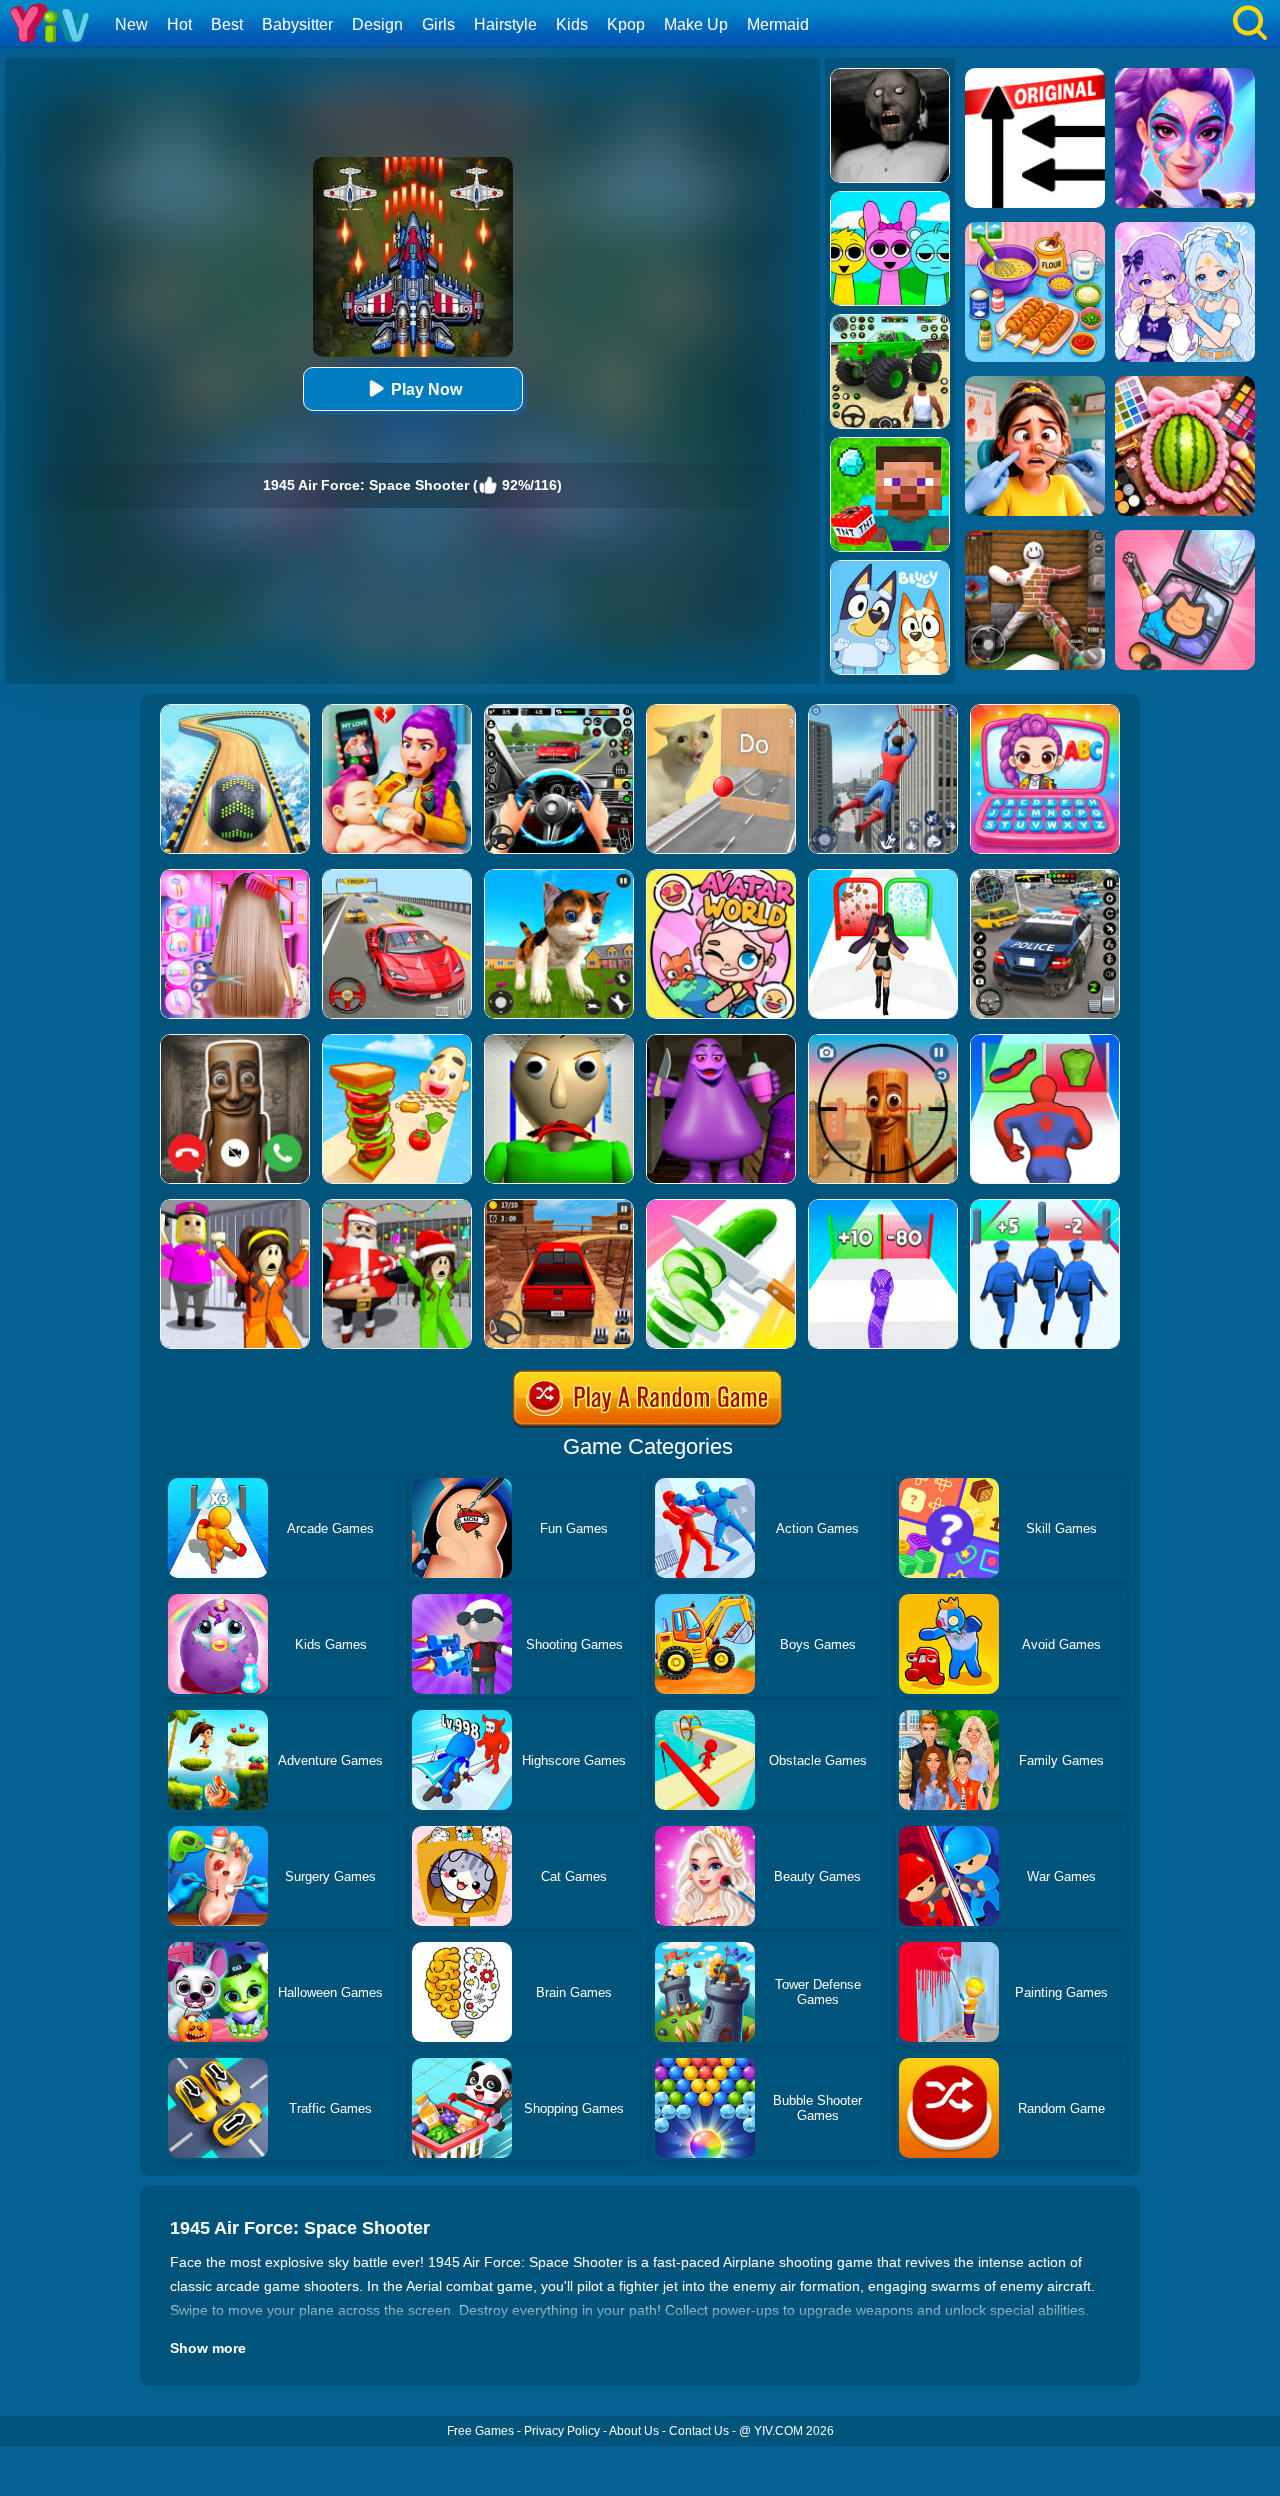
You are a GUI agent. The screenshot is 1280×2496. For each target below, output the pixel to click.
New (131, 24)
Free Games (480, 2431)
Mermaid (778, 24)
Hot (179, 24)
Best (227, 24)
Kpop (626, 24)
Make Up (696, 24)
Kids (572, 24)
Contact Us (699, 2431)
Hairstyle (505, 24)
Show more (208, 2348)
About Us (634, 2431)
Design (377, 24)
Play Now (426, 389)
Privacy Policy (562, 2431)
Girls (438, 24)
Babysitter (297, 24)
